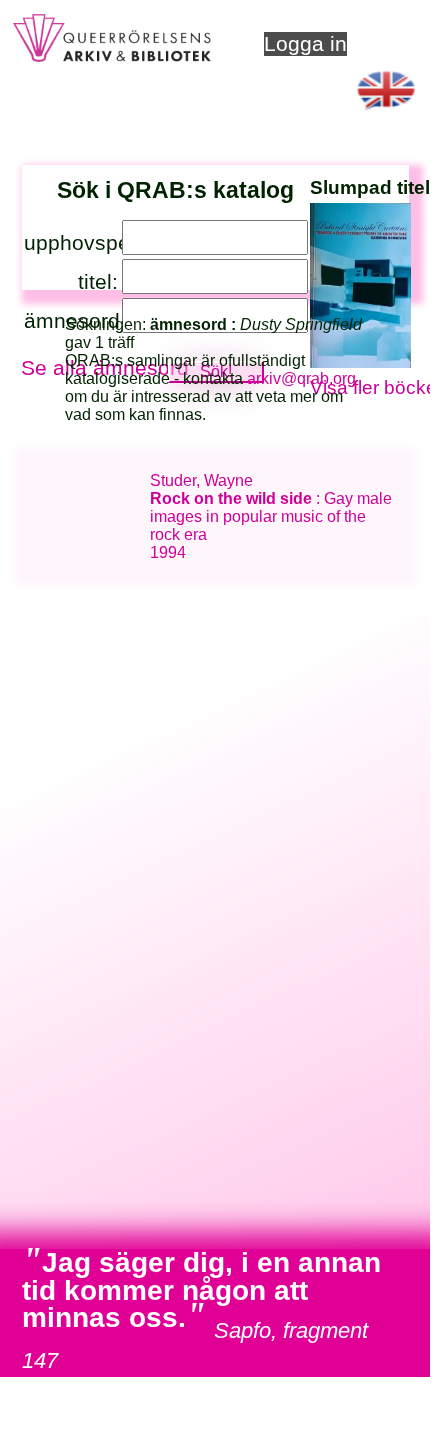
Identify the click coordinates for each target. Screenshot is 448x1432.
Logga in (305, 43)
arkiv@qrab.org (301, 378)
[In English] (386, 115)
